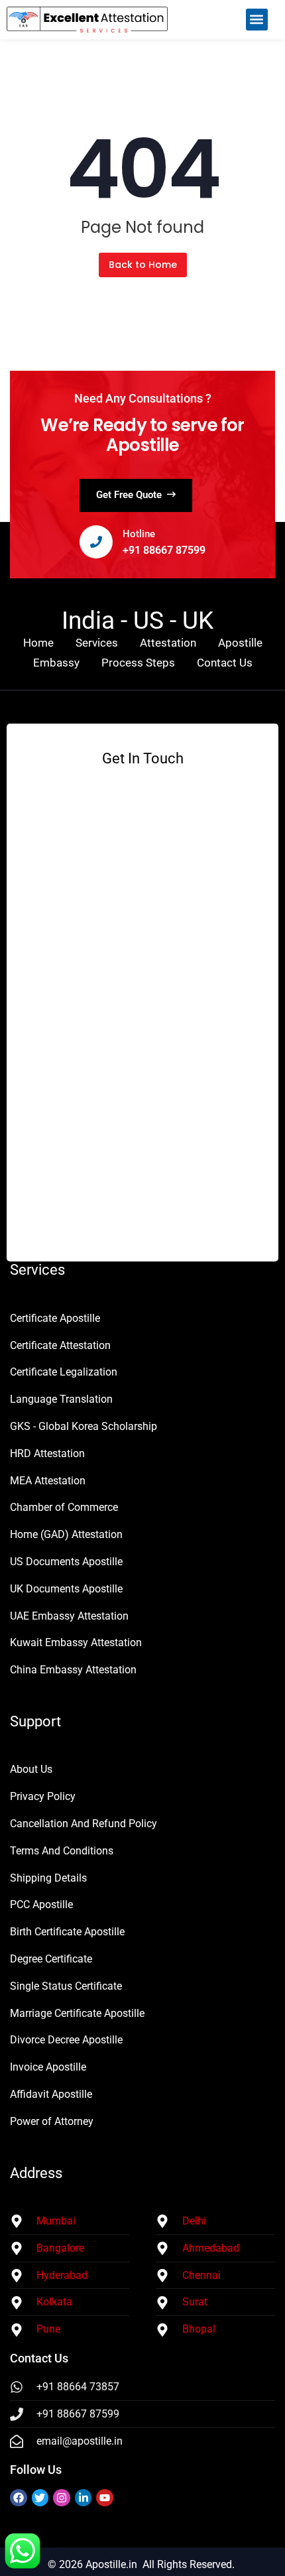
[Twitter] (40, 2498)
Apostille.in (111, 2564)
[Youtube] (105, 2498)
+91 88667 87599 (164, 550)
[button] (257, 20)
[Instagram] (62, 2498)
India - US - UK (138, 620)
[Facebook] (19, 2498)
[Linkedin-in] (84, 2498)
